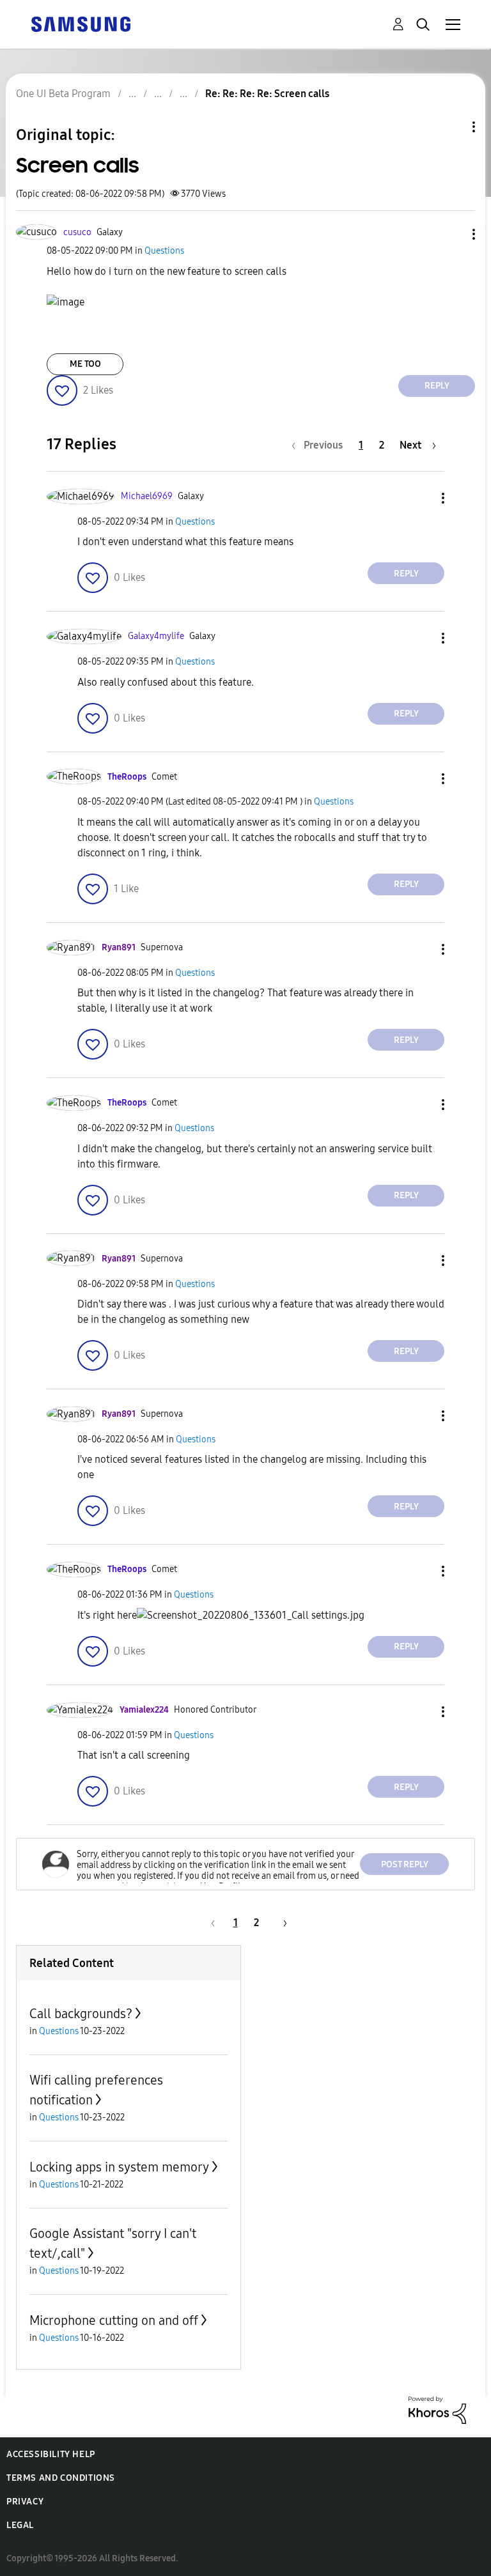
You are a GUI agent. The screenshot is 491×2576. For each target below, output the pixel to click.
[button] (453, 234)
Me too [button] (85, 364)
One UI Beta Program (63, 94)
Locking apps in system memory (119, 2167)
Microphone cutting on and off (114, 2320)
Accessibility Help (51, 2454)
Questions (164, 251)
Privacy (25, 2502)
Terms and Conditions (61, 2478)
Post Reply (405, 1864)
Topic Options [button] (452, 127)
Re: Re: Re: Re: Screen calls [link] (267, 94)
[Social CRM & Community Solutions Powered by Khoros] (437, 2410)
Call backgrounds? (81, 2014)
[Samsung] (81, 23)
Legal (20, 2525)
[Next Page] (281, 1923)
